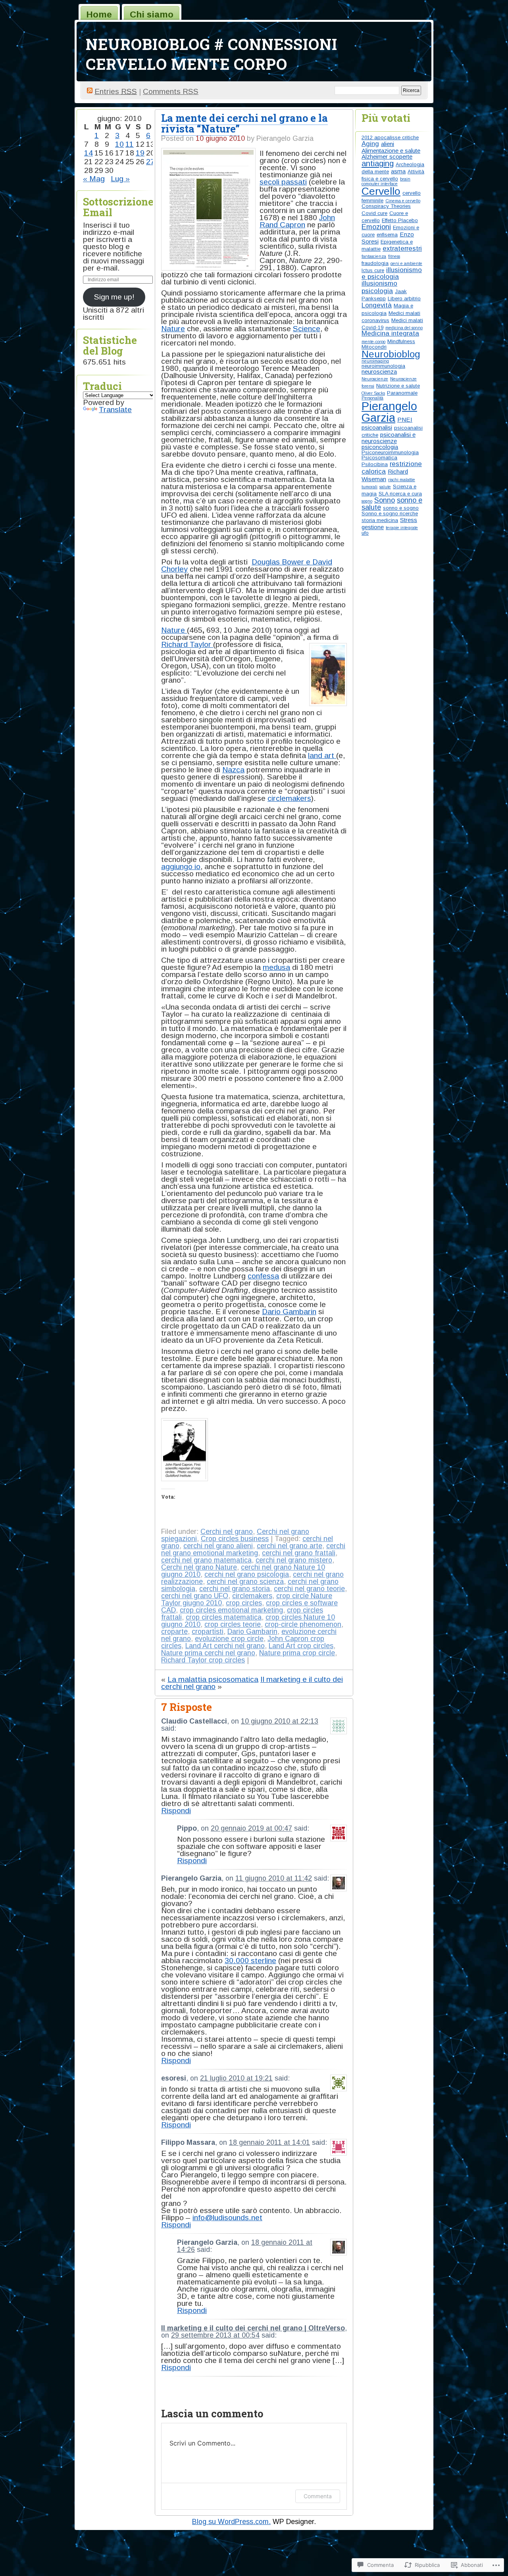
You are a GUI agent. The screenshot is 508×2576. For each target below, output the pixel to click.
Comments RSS (171, 91)
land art (322, 755)
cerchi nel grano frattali (299, 1553)
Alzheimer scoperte (387, 156)
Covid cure (374, 213)
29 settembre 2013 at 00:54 (215, 2335)
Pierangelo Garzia (389, 412)
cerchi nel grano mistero (294, 1560)
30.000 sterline (250, 1961)
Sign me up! (114, 297)
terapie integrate (402, 528)
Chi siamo (152, 14)
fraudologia (375, 263)
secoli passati (283, 182)
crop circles (244, 1603)
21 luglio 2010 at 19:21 (236, 2078)
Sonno (385, 500)
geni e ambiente (406, 263)
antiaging (378, 163)
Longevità (377, 305)
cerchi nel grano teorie (309, 1589)
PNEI (405, 419)
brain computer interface (386, 181)
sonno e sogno (401, 508)
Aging (370, 144)
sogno (367, 501)
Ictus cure (373, 270)
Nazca (233, 770)
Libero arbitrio (404, 298)
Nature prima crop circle (297, 1653)
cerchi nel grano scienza (245, 1582)
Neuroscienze (375, 379)
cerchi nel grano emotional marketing (253, 1549)
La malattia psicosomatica (213, 1679)
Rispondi (176, 1811)
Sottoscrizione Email (118, 207)
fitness (394, 256)
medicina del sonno (404, 328)
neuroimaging (375, 361)
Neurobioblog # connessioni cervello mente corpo (212, 54)
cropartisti (208, 1632)
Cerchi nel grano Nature (199, 1567)
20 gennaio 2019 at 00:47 (251, 1828)
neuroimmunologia (383, 366)
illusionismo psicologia (379, 287)
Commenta (318, 2496)
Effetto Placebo (400, 220)
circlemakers (289, 798)
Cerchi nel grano (227, 1532)
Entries (116, 91)
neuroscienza (379, 371)
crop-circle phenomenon (303, 1624)
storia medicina (380, 520)
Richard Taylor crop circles (203, 1660)
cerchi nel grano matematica (206, 1560)
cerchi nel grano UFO (195, 1596)
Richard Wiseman (385, 475)
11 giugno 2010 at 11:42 (274, 1878)
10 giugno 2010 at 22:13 (280, 1721)
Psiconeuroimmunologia (390, 452)
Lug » (120, 179)
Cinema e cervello (403, 201)
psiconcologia (380, 447)
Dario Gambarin (289, 1312)
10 (119, 144)
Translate (115, 410)
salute (385, 487)
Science (307, 329)
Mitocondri (374, 347)
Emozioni (376, 227)
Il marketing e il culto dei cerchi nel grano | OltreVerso (253, 2328)
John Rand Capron (297, 221)
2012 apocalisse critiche (390, 137)
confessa (263, 1276)
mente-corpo (373, 342)
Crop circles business (235, 1539)
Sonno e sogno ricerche (390, 513)
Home (99, 14)
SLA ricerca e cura (400, 494)
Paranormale (402, 393)
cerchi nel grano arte (290, 1546)
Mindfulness (401, 341)
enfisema (387, 235)
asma (398, 171)
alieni (388, 144)
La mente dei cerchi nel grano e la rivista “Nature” (244, 123)
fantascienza (374, 256)
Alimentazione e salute (391, 151)
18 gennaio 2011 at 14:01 (269, 2142)
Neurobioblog (391, 354)
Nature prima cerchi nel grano (208, 1653)
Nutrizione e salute (398, 386)
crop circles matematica (224, 1617)
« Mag (94, 179)
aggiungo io (181, 867)
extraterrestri (402, 249)
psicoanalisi (377, 427)
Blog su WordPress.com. (231, 2522)
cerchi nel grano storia (235, 1589)
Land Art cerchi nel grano (225, 1646)
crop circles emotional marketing (231, 1610)
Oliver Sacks (373, 393)
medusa (276, 967)
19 (140, 153)
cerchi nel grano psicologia (247, 1574)
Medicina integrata (390, 333)
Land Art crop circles (301, 1646)
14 (89, 153)
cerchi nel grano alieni (218, 1546)
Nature (173, 329)
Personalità (372, 398)
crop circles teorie (233, 1624)
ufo (365, 533)
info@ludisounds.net (227, 2218)
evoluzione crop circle (229, 1639)
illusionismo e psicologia (392, 273)
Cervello (381, 191)
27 (150, 162)
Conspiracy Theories (386, 206)
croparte (174, 1632)
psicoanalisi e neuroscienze (389, 438)
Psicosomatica (379, 458)
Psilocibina (375, 464)
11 (130, 144)
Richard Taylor (187, 644)
